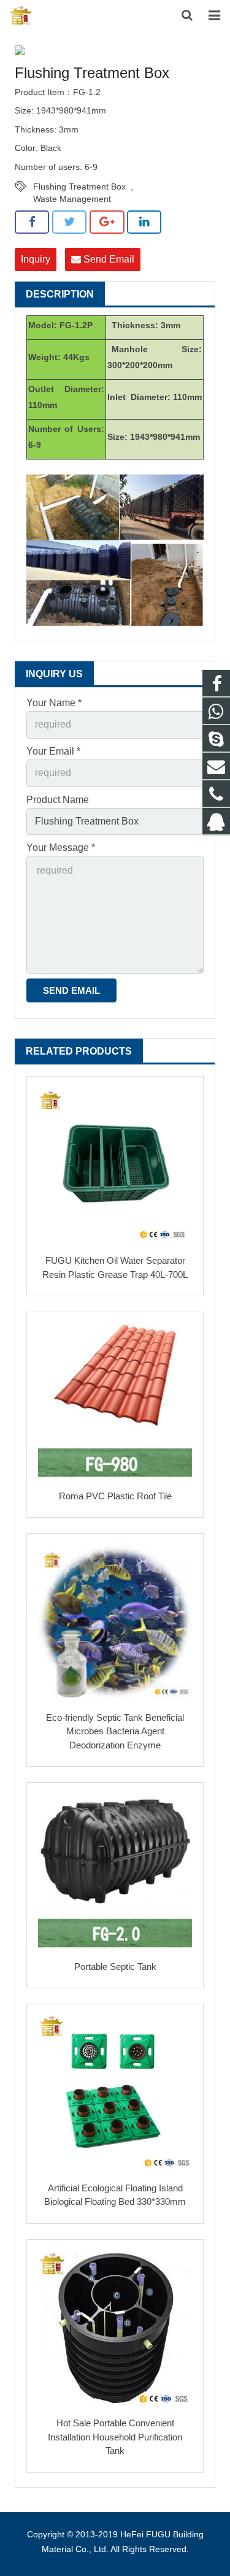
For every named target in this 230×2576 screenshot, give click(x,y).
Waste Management (72, 199)
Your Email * (53, 751)
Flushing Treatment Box (79, 186)
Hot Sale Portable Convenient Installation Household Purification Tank (115, 2437)
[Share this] (32, 222)
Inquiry (36, 259)
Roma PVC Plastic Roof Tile (115, 1496)
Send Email (108, 259)
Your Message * (61, 848)
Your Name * (54, 703)
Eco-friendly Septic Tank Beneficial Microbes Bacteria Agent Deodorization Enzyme (115, 1731)
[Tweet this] (69, 222)
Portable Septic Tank (115, 1967)
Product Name (58, 800)
